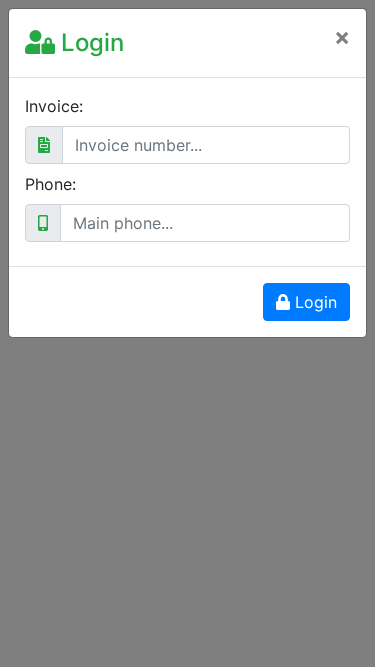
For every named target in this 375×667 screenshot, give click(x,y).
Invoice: (54, 106)
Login (313, 302)
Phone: (50, 184)
